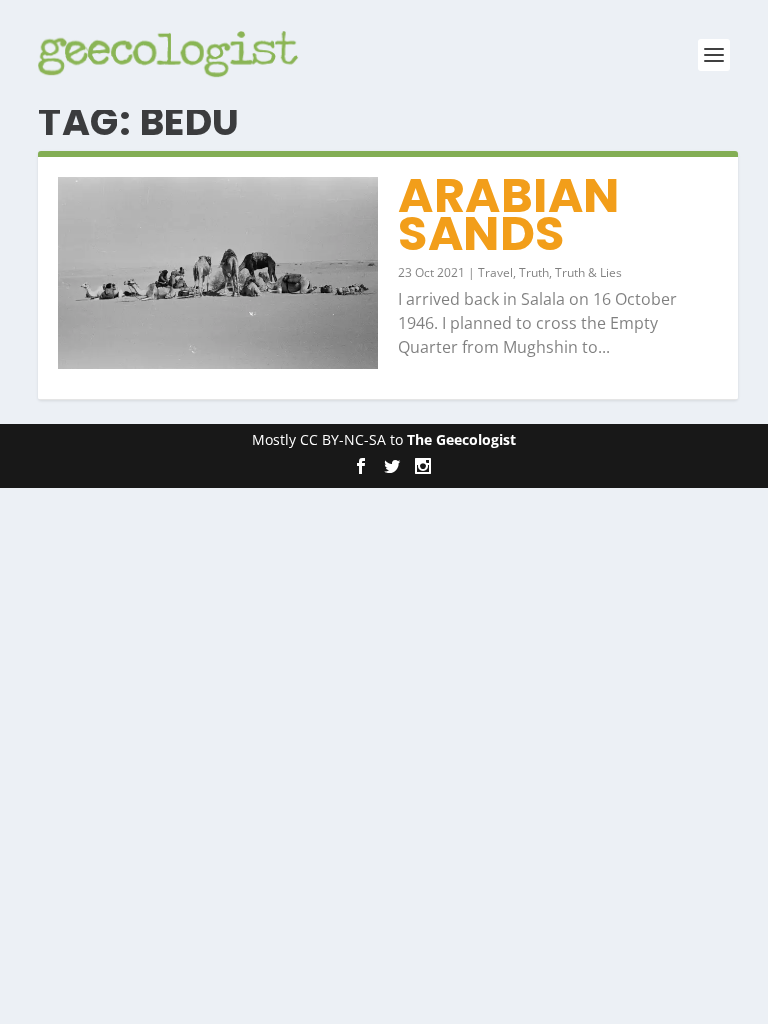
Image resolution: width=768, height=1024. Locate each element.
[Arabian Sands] (218, 273)
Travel (495, 272)
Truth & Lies (588, 272)
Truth (534, 272)
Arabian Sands (509, 214)
